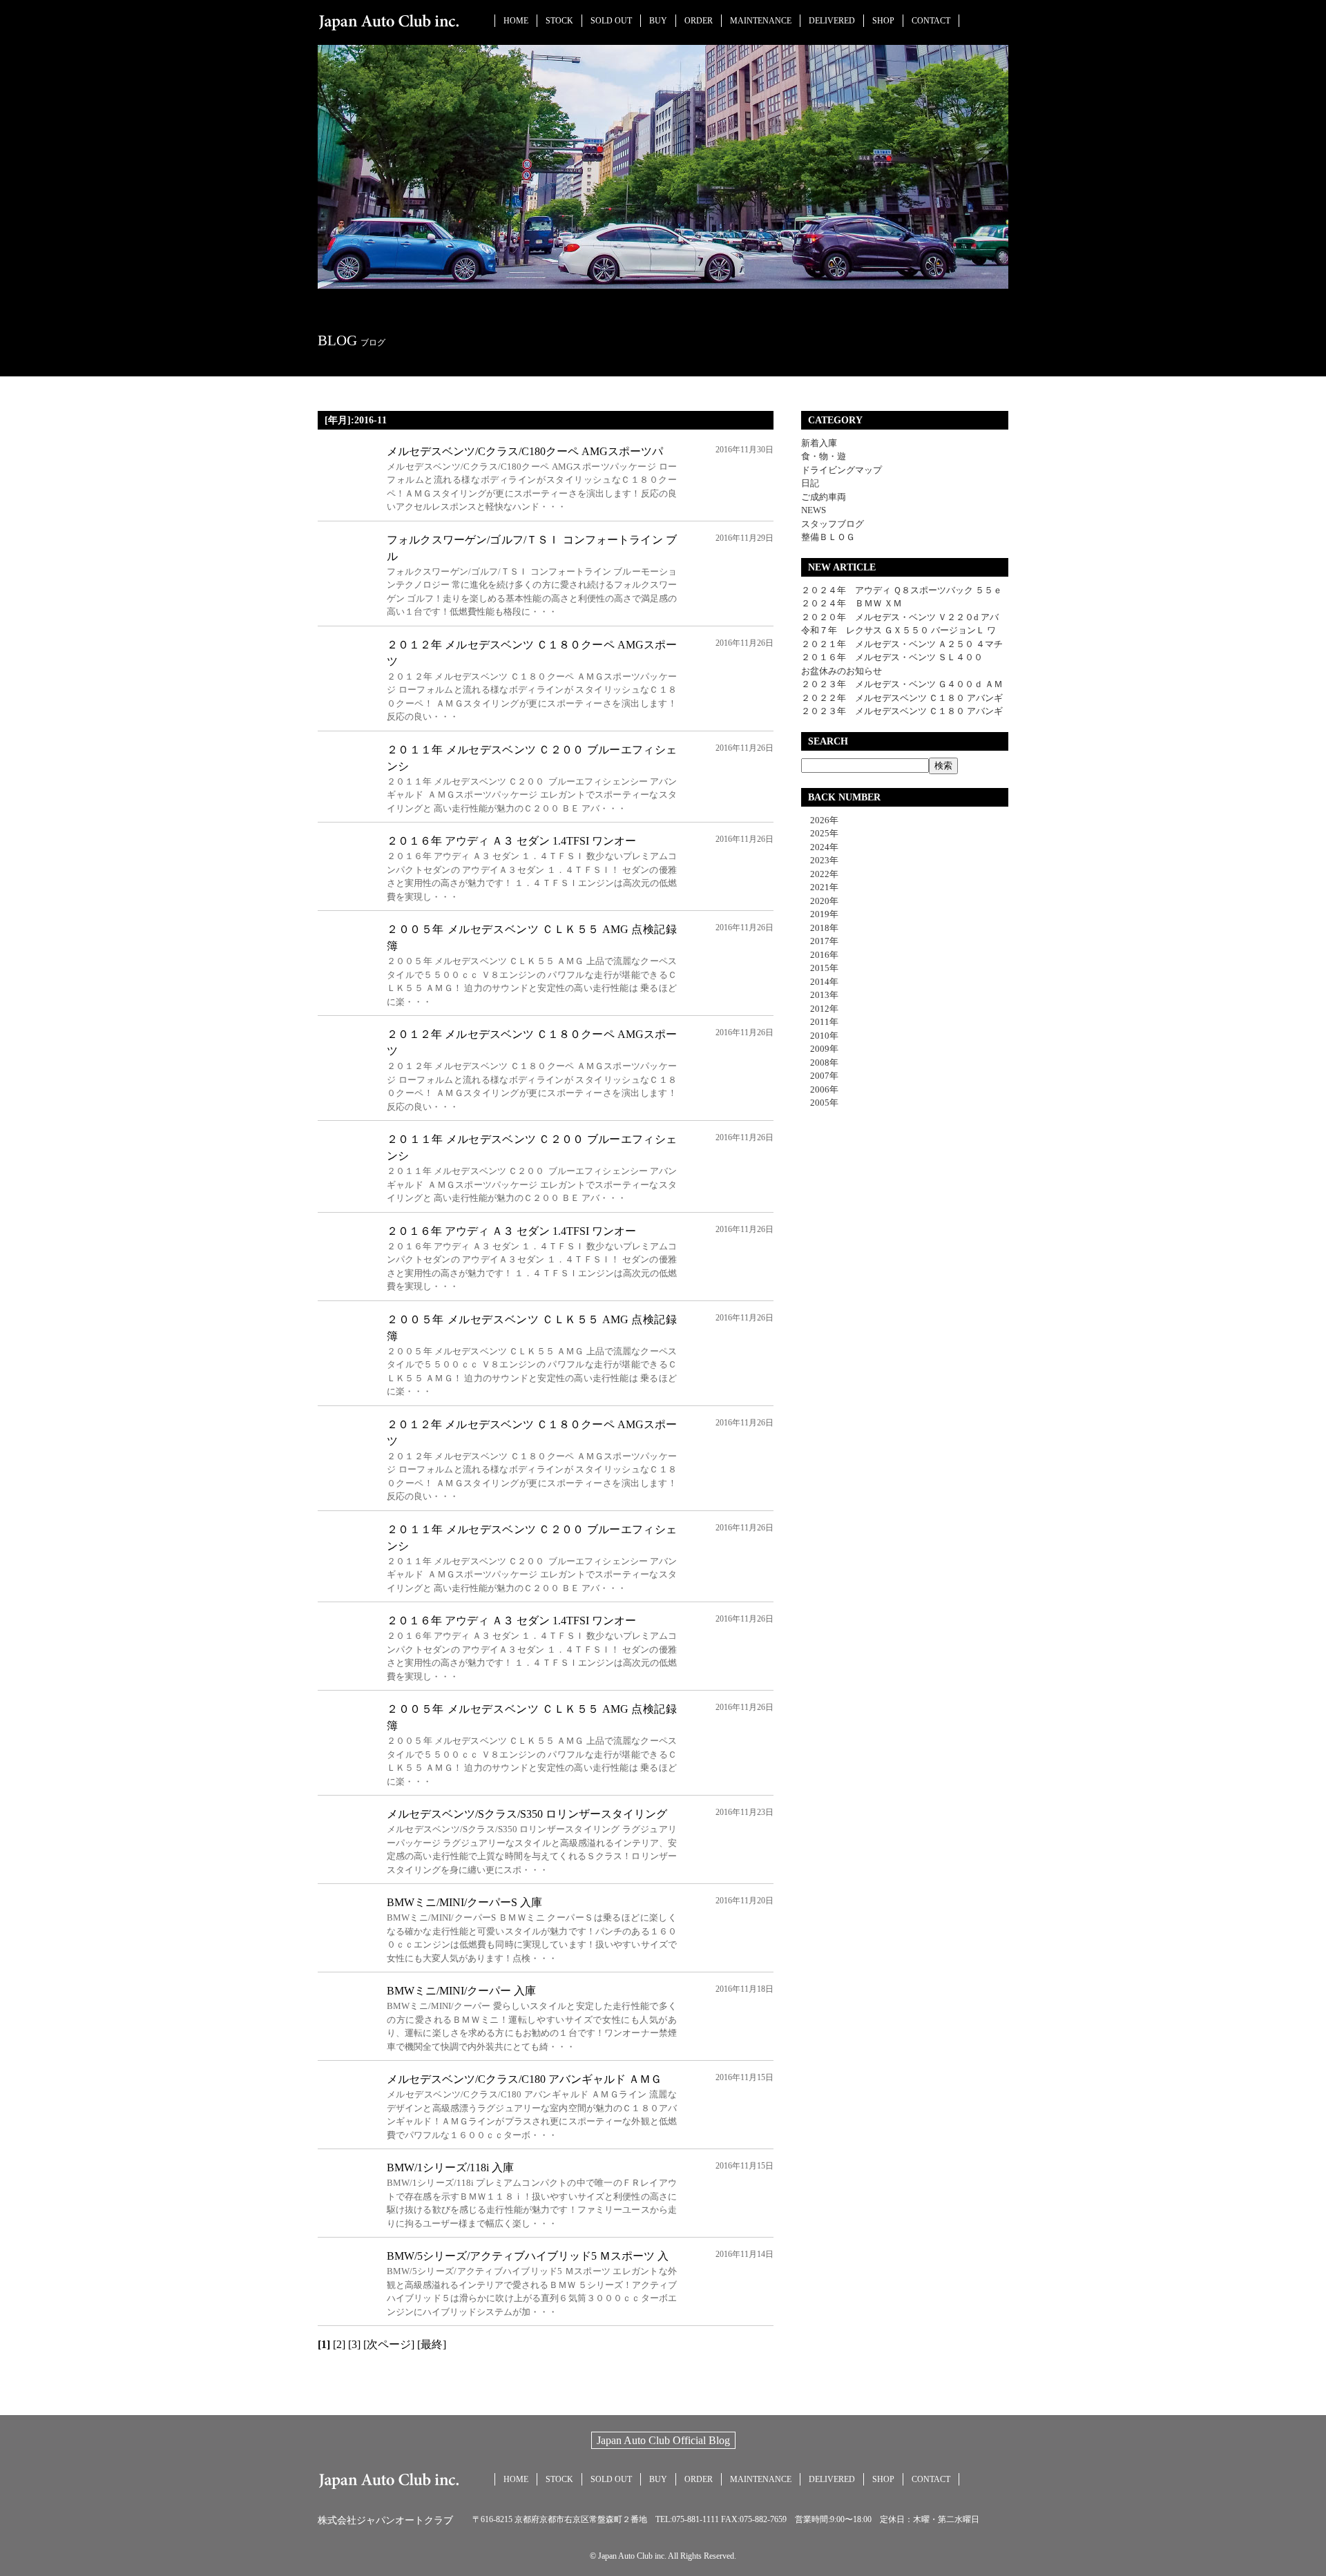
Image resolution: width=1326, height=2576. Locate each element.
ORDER (699, 21)
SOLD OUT (611, 21)
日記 (810, 483)
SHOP (883, 21)
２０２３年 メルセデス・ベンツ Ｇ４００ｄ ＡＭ (902, 684)
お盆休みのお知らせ (842, 671)
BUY (658, 21)
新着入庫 (819, 443)
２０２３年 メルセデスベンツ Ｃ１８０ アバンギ (902, 711)
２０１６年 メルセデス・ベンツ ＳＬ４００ (892, 657)
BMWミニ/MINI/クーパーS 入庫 (464, 1902)
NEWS (814, 510)
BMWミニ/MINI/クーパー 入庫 (461, 1991)
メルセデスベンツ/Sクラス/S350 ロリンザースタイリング (527, 1814)
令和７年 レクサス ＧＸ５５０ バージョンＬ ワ (899, 630)
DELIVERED (832, 21)
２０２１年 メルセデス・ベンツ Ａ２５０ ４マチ (902, 644)
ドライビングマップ (842, 470)
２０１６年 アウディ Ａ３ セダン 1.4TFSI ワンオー (511, 841)
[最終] (432, 2344)
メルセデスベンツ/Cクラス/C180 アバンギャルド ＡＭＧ (524, 2079)
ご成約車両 (824, 497)
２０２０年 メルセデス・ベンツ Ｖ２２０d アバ (900, 617)
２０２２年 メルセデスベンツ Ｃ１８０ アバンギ (902, 698)
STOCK (559, 21)
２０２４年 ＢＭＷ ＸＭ (852, 603)
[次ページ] (389, 2344)
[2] (339, 2344)
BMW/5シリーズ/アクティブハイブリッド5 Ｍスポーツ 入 (528, 2256)
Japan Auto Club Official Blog (663, 2440)
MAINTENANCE (761, 21)
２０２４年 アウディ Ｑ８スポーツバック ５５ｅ (902, 590)
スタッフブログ (833, 524)
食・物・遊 (824, 456)
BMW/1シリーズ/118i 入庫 (450, 2168)
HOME (516, 21)
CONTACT (931, 21)
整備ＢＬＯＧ (828, 537)
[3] (354, 2344)
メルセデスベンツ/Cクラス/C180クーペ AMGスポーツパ (525, 451)
